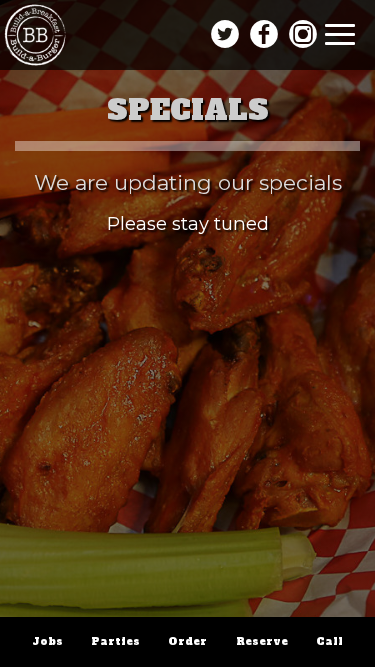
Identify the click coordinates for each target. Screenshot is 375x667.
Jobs (47, 641)
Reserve (262, 641)
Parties (115, 641)
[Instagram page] (303, 34)
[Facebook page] (264, 34)
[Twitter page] (224, 34)
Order (187, 641)
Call (329, 641)
